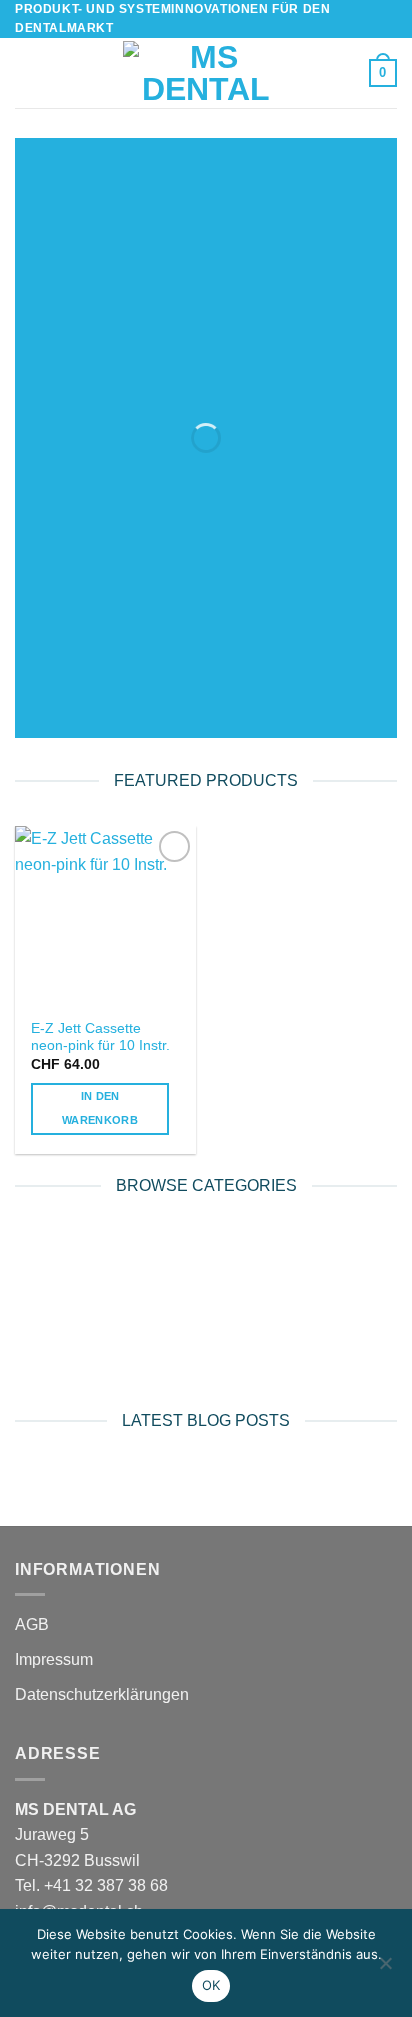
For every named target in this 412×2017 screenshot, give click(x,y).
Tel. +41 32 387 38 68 (91, 1885)
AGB (32, 1624)
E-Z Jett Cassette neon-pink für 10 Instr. (100, 1037)
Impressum (54, 1659)
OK (211, 1985)
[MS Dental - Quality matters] (206, 73)
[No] (385, 1969)
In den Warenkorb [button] (100, 1108)
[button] (27, 73)
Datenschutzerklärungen (102, 1694)
